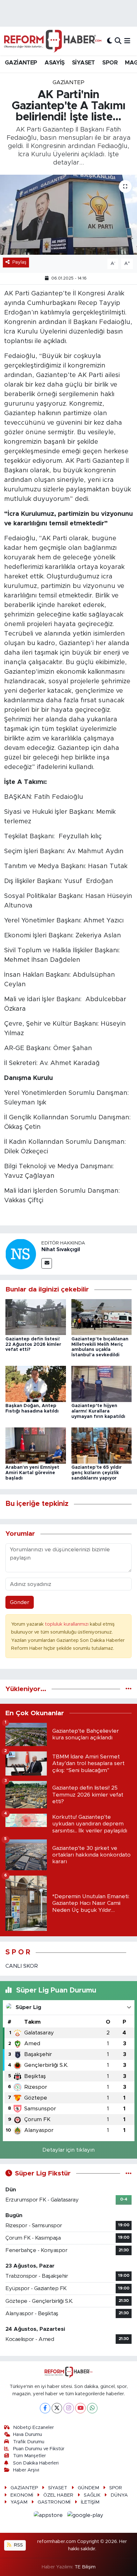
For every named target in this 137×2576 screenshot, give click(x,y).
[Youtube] (80, 2408)
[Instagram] (69, 2408)
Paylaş (19, 262)
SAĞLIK (92, 2495)
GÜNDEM (88, 2488)
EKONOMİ (22, 2495)
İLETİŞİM (90, 2502)
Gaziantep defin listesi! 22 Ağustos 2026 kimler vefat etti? (33, 1345)
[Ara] (118, 41)
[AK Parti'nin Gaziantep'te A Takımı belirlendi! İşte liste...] (68, 215)
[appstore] (49, 2516)
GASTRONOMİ (54, 2502)
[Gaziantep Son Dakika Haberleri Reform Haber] (53, 41)
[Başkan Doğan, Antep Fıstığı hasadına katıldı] (36, 1384)
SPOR (110, 63)
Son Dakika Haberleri (36, 2463)
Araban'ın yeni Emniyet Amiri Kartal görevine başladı (32, 1473)
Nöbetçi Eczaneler (33, 2428)
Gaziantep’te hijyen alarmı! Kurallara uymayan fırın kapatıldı (98, 1411)
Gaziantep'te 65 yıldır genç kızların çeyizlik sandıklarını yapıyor (97, 1473)
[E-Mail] (47, 1263)
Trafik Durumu (29, 2442)
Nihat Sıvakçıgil (61, 1250)
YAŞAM (19, 2502)
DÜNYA (119, 2495)
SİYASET (83, 63)
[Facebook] (45, 2408)
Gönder (20, 1602)
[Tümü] (129, 1689)
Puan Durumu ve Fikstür (39, 2449)
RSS (18, 2545)
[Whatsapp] (92, 2408)
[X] (57, 2408)
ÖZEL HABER (58, 2495)
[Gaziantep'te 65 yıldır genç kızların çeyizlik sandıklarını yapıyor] (102, 1445)
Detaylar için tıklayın (68, 2150)
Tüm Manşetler (29, 2456)
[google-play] (85, 2516)
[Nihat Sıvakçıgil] (21, 1254)
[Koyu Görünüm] (110, 41)
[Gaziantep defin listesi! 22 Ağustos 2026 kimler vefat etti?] (36, 1317)
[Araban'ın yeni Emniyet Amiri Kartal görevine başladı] (36, 1445)
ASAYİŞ (54, 63)
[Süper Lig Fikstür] (129, 2173)
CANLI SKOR (22, 1966)
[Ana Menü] (127, 41)
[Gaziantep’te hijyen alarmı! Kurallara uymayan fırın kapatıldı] (102, 1384)
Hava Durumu (28, 2434)
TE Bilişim (85, 2567)
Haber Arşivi (26, 2470)
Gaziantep (68, 82)
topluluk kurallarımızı (67, 1624)
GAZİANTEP (21, 63)
